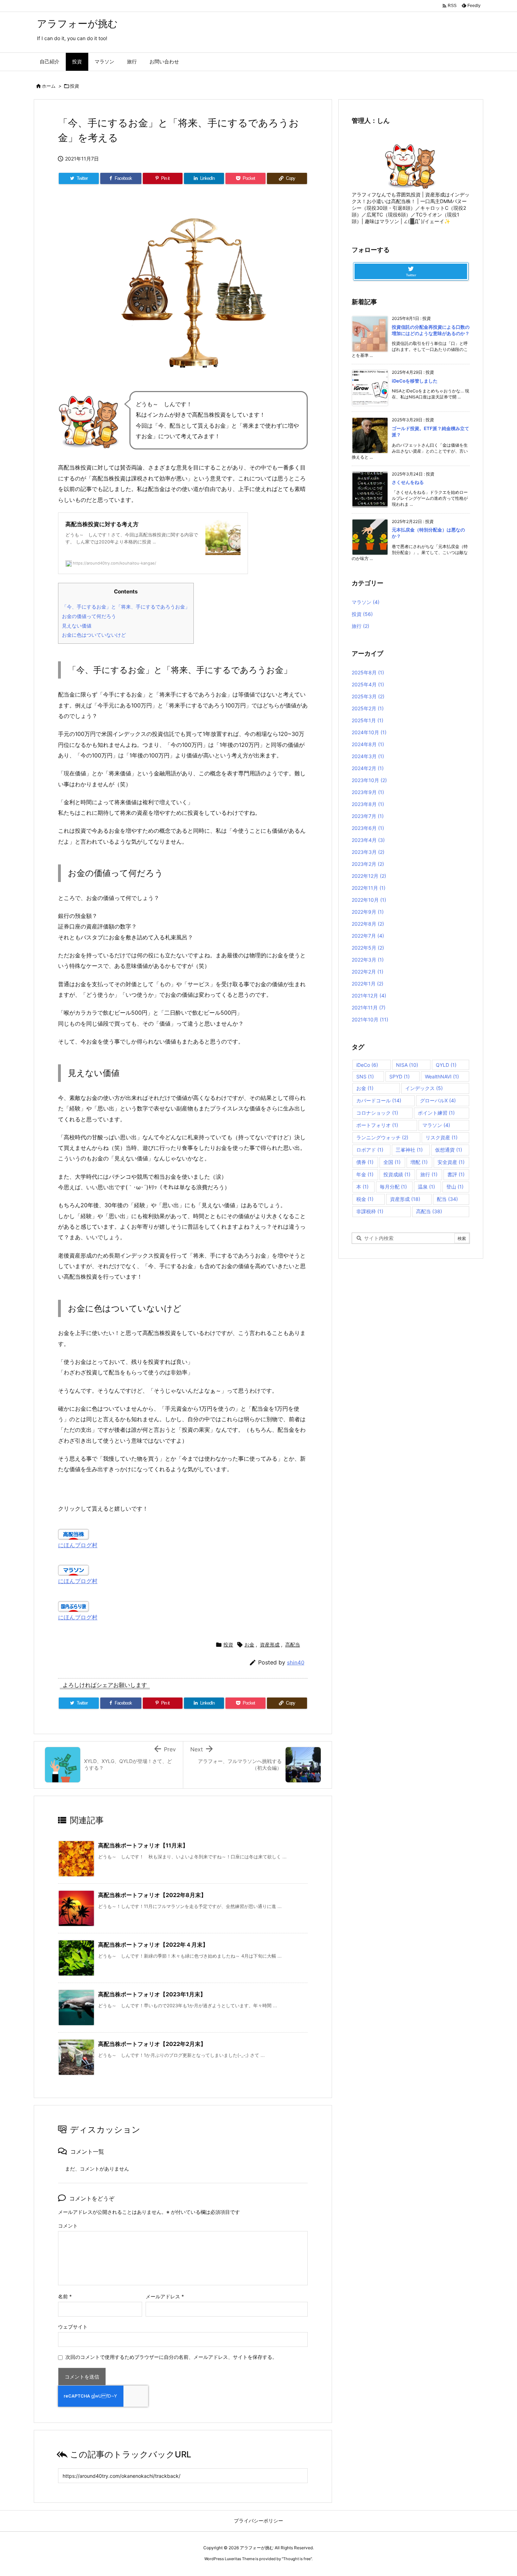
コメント (68, 2226)
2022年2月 (368, 972)
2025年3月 (368, 696)
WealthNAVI (442, 1076)
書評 (456, 1174)
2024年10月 (369, 732)
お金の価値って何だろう (89, 616)
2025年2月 (368, 708)
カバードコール (379, 1100)
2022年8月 (368, 924)
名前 (65, 2296)
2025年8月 (368, 672)
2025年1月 (368, 720)
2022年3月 (368, 960)
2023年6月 (368, 828)
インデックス (424, 1088)
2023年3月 (368, 852)
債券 (365, 1162)
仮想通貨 (449, 1150)
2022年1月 (368, 984)
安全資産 (451, 1162)
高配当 (293, 1645)
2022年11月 (369, 888)
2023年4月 (368, 840)
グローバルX (438, 1100)
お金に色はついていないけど (94, 635)
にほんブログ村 (78, 1545)
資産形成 (270, 1645)
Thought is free (297, 2559)
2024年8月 (368, 744)
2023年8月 (368, 804)
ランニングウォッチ (382, 1137)
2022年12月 (369, 876)
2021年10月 (370, 1019)
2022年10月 (369, 900)
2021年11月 (369, 1007)
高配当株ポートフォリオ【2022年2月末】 (152, 2044)
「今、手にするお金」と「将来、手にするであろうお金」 (126, 607)
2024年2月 (368, 768)
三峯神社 (409, 1150)
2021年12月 (369, 996)
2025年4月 (368, 684)
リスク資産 (442, 1137)
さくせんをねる (408, 482)
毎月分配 (393, 1187)
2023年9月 (368, 792)
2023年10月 (369, 780)
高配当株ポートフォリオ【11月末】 (143, 1845)
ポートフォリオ (377, 1125)
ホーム (49, 86)
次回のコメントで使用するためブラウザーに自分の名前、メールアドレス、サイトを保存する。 (171, 2357)
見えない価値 (77, 626)
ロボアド (370, 1150)
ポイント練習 (436, 1113)
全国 (392, 1162)
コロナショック (377, 1113)
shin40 (296, 1662)
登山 (455, 1187)
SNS (365, 1076)
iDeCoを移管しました (415, 381)
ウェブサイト (73, 2327)
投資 (75, 86)
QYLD (446, 1065)
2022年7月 (368, 936)
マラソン (366, 602)
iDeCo (367, 1065)
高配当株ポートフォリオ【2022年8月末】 (152, 1895)
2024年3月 (368, 756)
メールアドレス (165, 2296)
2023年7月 (368, 816)
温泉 (426, 1187)
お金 (249, 1645)
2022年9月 (368, 912)
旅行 (360, 626)
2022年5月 (368, 948)
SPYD (400, 1076)
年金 (365, 1174)
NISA (407, 1065)
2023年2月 (368, 864)
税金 (365, 1199)
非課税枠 (370, 1211)
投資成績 (397, 1174)
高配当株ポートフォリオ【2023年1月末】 (152, 1994)
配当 (447, 1199)
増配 (419, 1162)
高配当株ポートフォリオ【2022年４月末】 (153, 1945)
